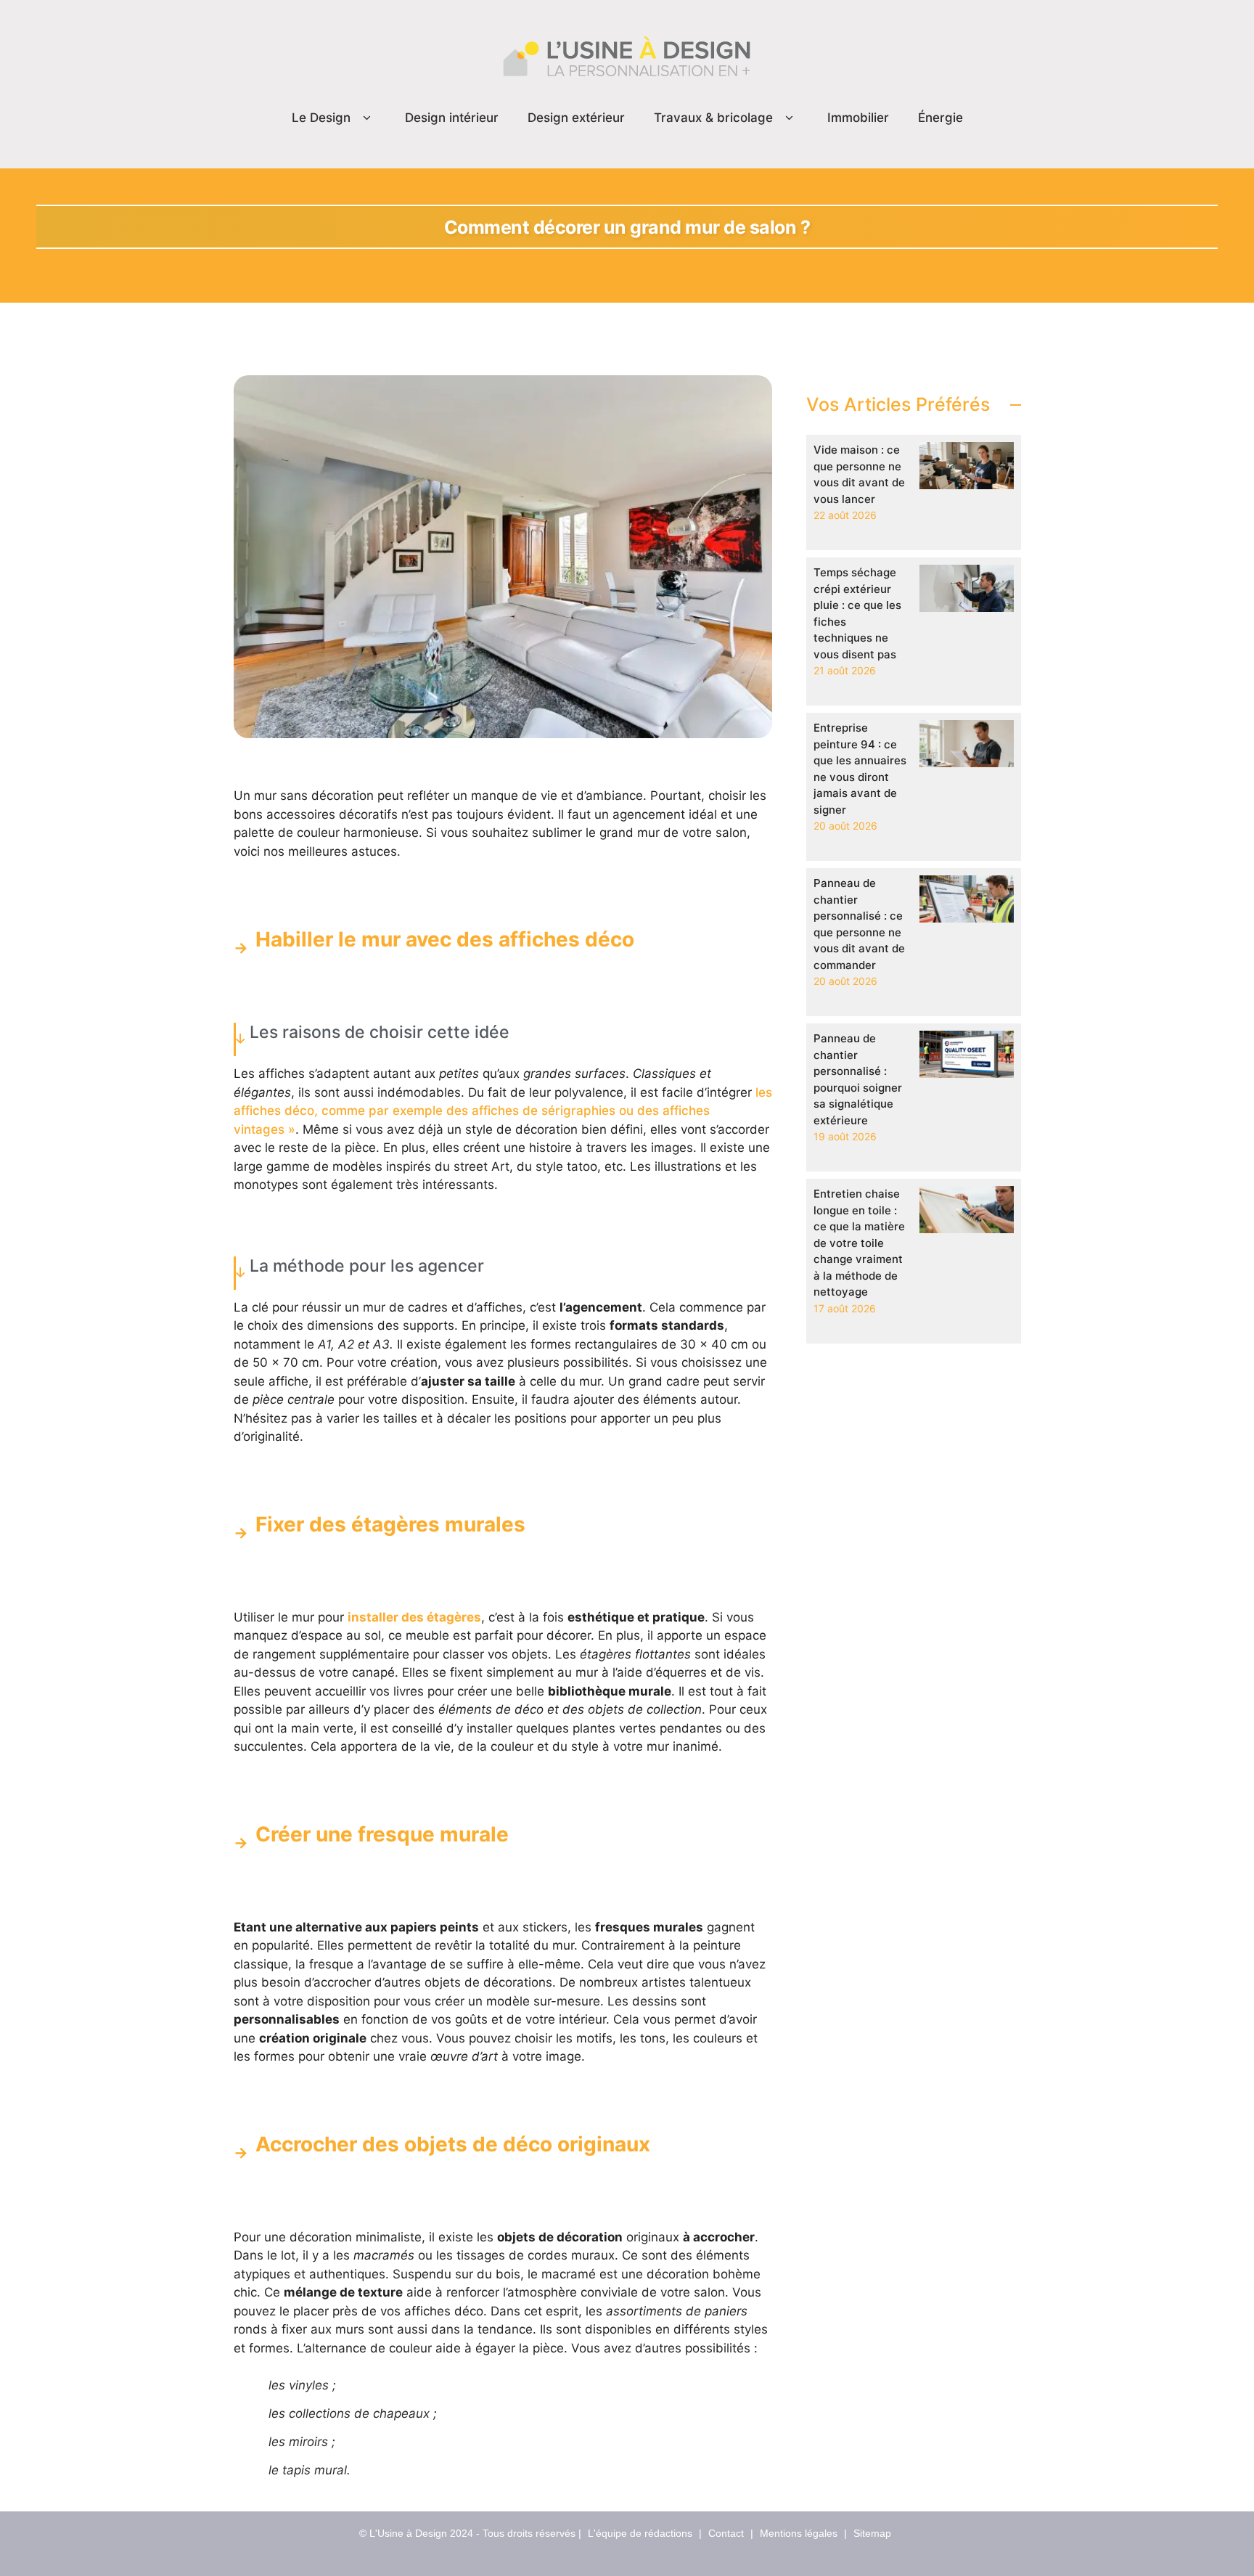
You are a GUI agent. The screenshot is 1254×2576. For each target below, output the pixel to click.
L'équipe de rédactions (640, 2533)
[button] (367, 118)
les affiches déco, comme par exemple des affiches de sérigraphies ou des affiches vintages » (503, 1111)
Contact (726, 2533)
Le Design (321, 118)
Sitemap (872, 2533)
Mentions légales (799, 2533)
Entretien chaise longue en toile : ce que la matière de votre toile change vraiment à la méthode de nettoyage (859, 1243)
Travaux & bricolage (713, 118)
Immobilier (858, 118)
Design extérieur (576, 118)
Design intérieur (452, 118)
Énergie (940, 118)
